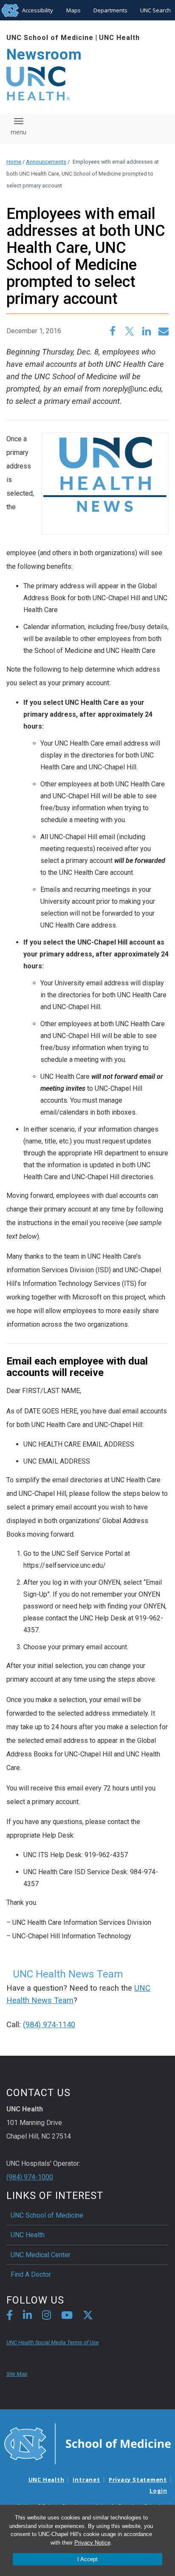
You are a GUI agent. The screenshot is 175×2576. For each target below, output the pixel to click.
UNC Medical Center (41, 2255)
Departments (110, 10)
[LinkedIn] (27, 2316)
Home (14, 162)
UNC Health (119, 38)
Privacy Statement (138, 2480)
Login (158, 2491)
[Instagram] (47, 2316)
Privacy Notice (92, 2543)
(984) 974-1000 (30, 2177)
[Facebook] (10, 2316)
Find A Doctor (31, 2274)
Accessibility (38, 10)
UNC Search (155, 10)
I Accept (87, 2559)
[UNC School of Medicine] (87, 2443)
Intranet (86, 2480)
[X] (88, 2316)
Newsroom (44, 55)
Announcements (46, 162)
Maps (73, 10)
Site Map (17, 2374)
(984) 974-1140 (49, 2025)
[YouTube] (67, 2316)
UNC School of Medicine (50, 38)
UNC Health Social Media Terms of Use (53, 2342)
